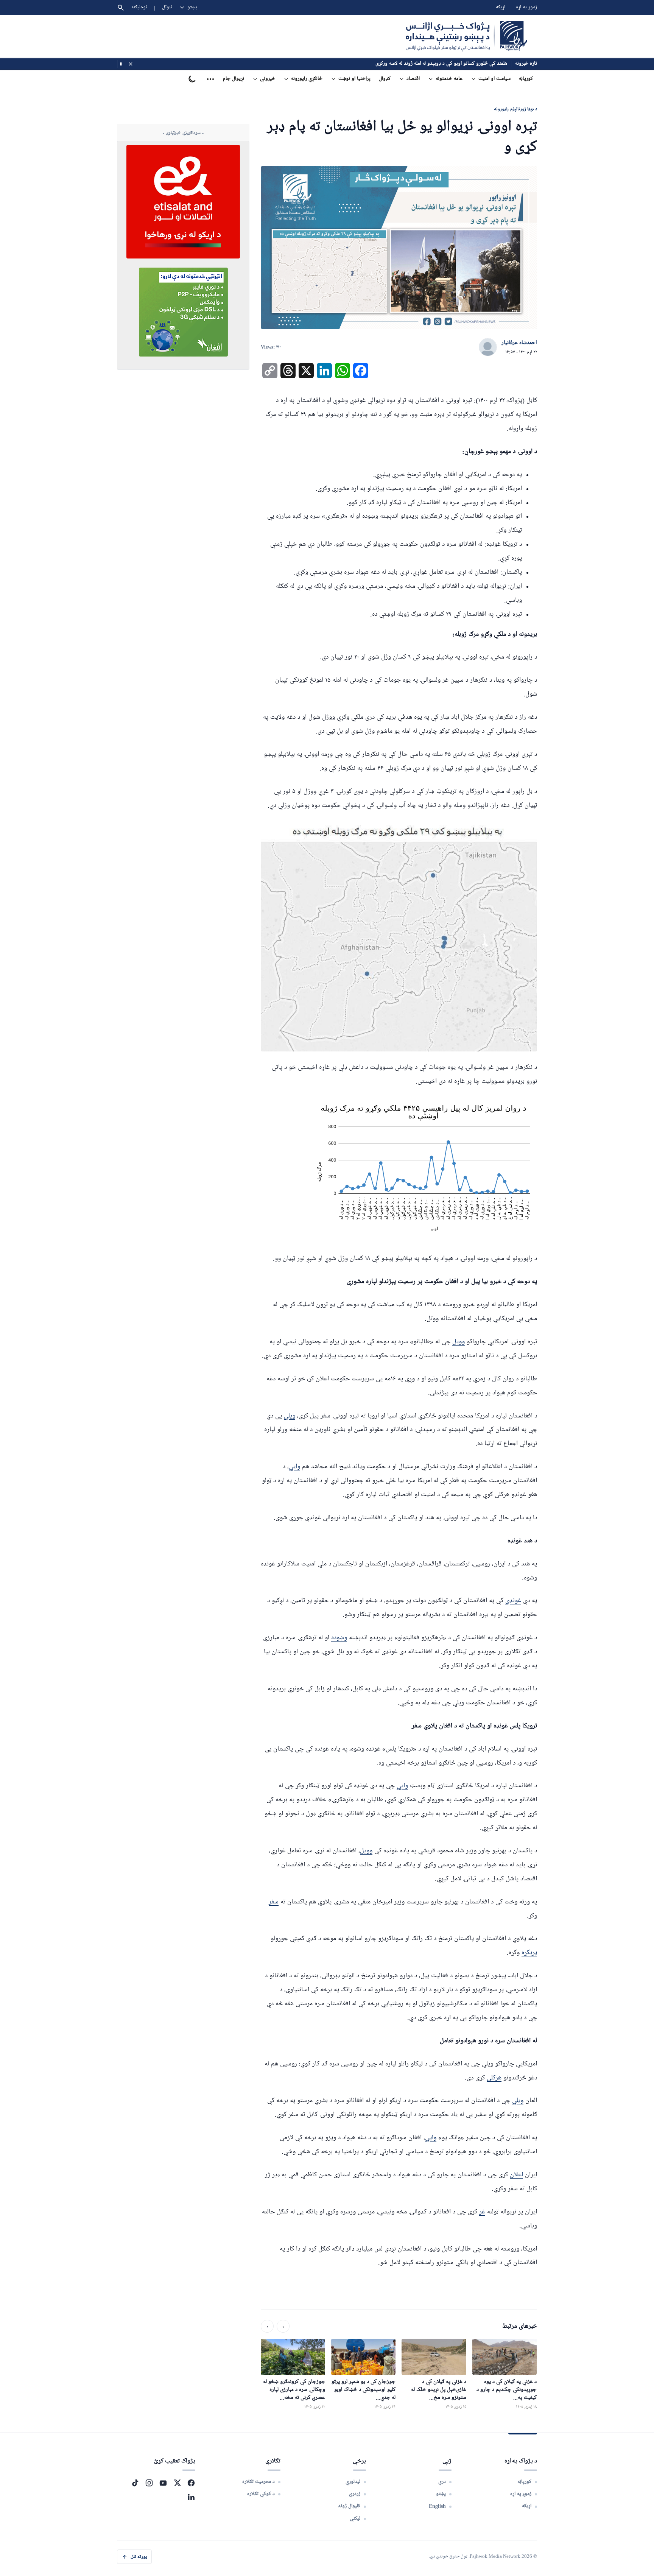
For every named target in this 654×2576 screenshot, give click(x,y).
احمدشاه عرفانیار (519, 343)
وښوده (339, 1638)
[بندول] (131, 64)
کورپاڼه (526, 79)
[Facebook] (191, 2483)
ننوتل (167, 7)
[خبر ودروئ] (121, 64)
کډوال (385, 79)
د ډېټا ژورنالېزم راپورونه (515, 109)
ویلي (290, 1416)
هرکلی (494, 2078)
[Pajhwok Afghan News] (466, 36)
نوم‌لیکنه (139, 7)
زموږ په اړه (526, 7)
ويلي (518, 2101)
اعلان (516, 2175)
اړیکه (501, 7)
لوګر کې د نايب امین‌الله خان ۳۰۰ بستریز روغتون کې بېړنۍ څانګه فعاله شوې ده (430, 64)
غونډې (513, 1601)
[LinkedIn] (191, 2497)
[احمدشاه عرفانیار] (488, 347)
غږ (482, 2212)
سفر (274, 1902)
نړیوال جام (234, 79)
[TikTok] (135, 2483)
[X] (177, 2483)
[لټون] (121, 8)
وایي (294, 1467)
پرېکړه (529, 1953)
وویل (459, 1342)
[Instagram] (149, 2483)
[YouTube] (163, 2483)
